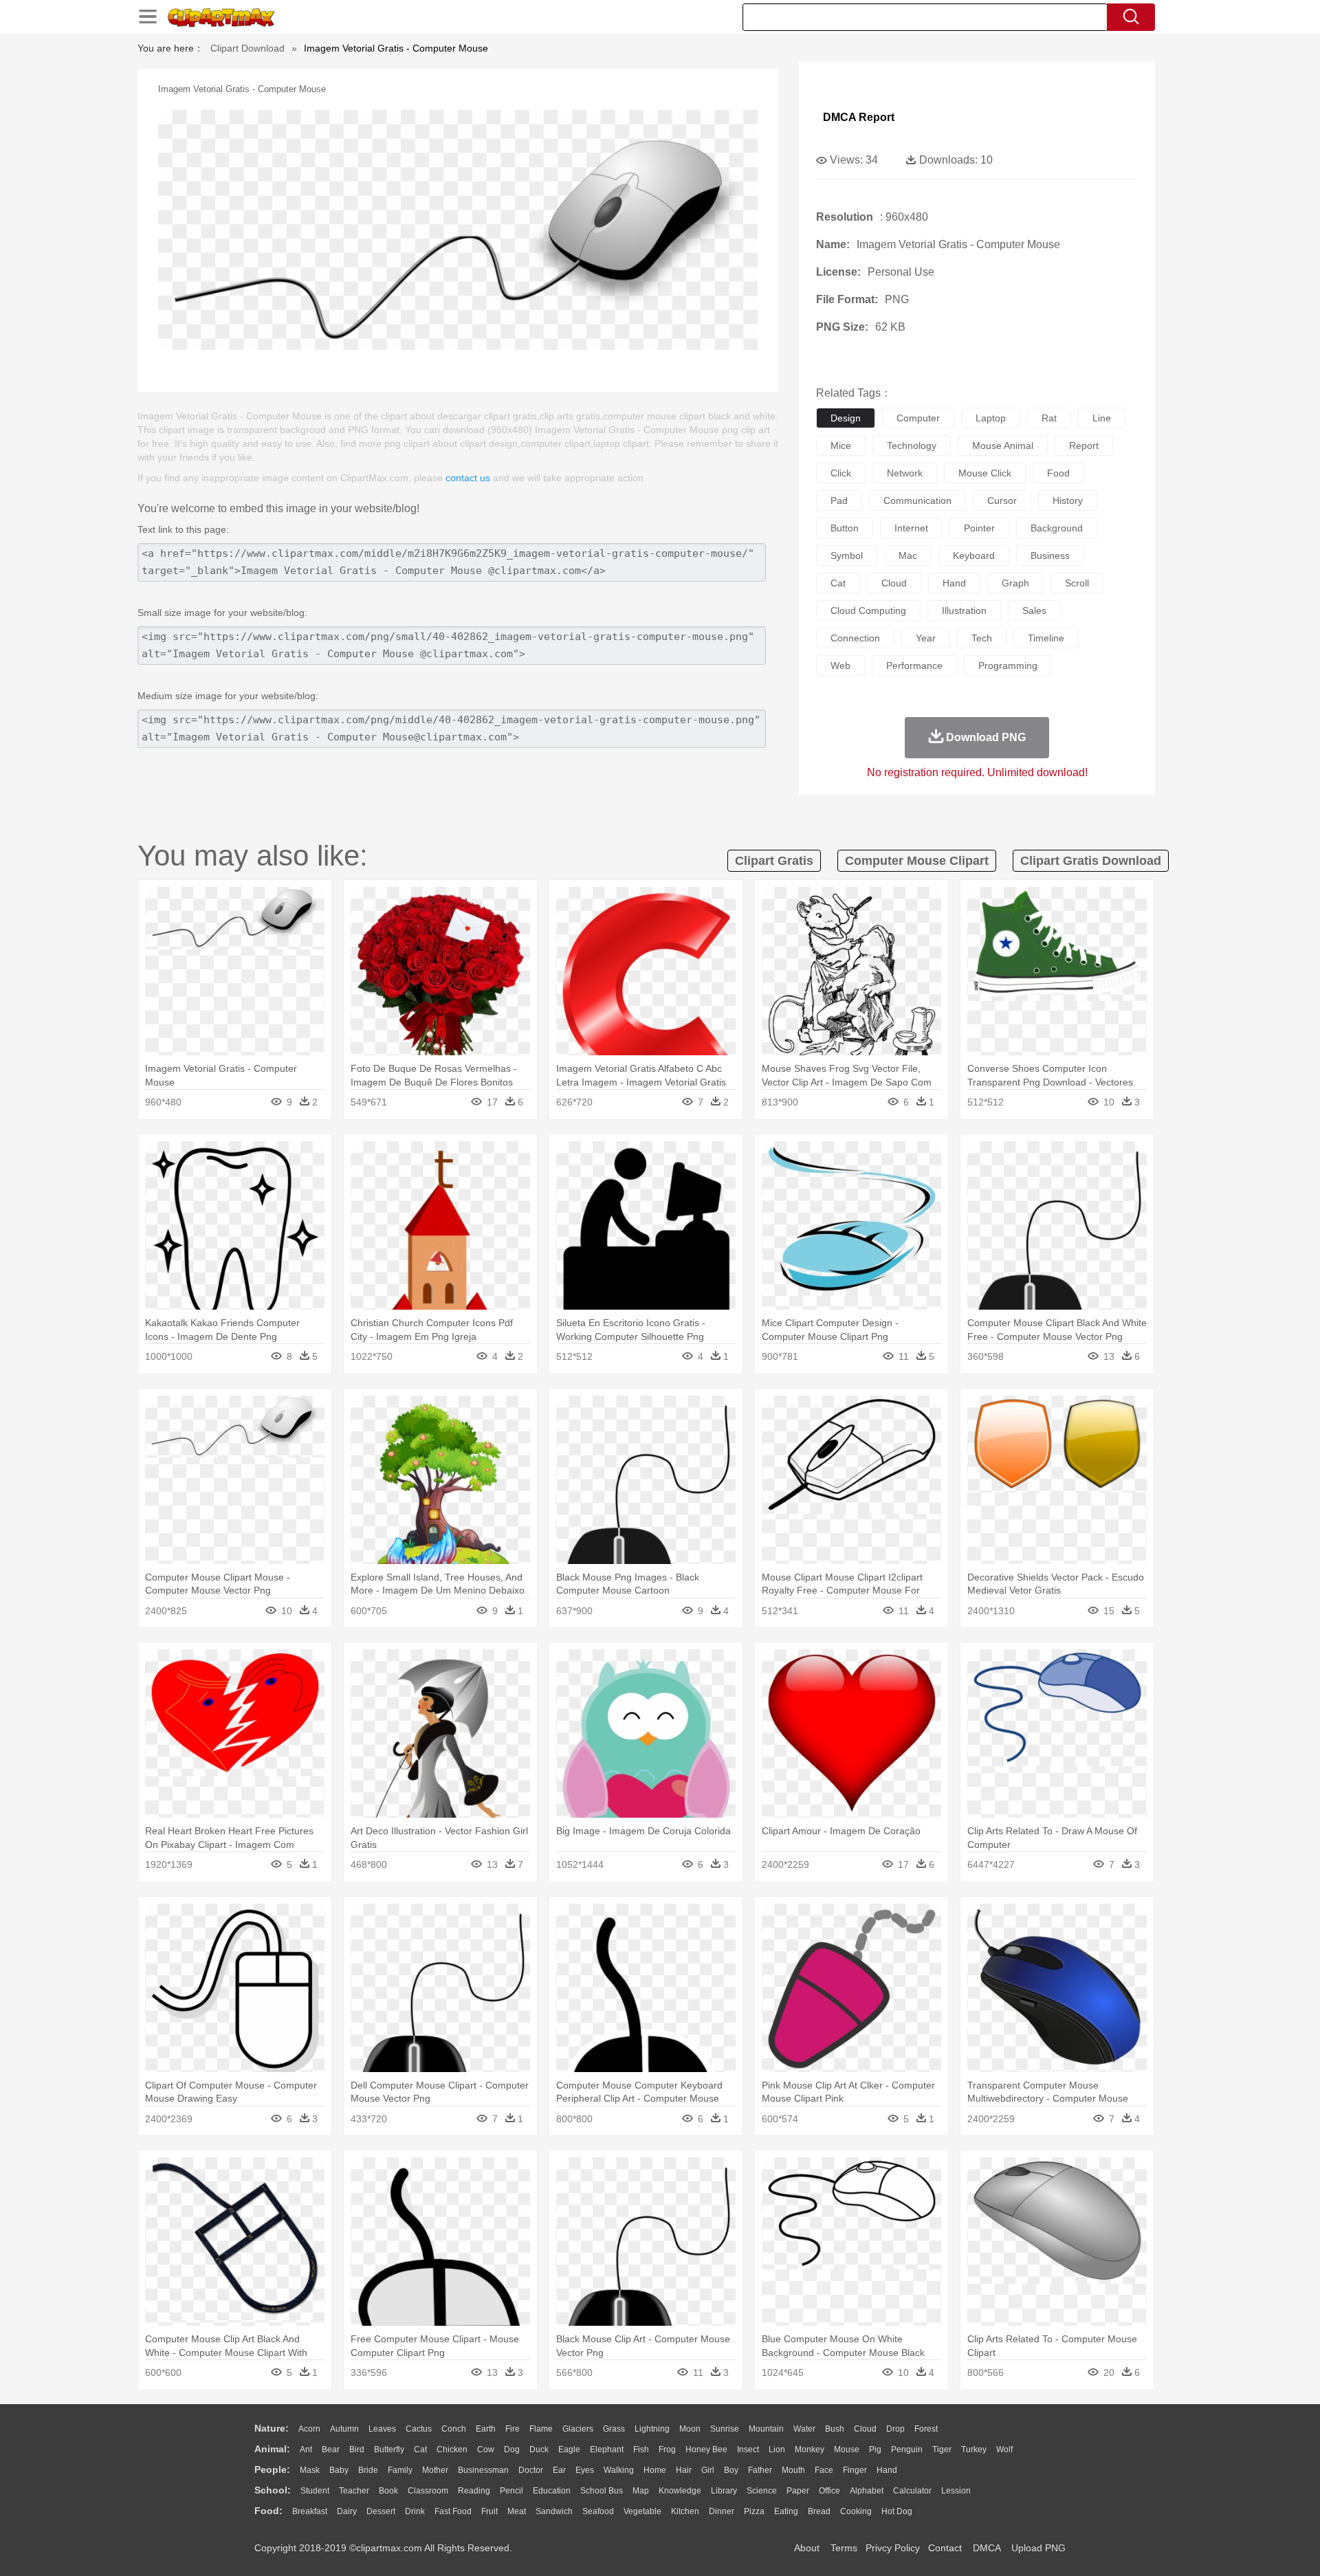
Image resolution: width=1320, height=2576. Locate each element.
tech (982, 638)
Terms (844, 2548)
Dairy (347, 2511)
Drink (415, 2511)
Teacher (354, 2491)
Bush (835, 2429)
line (1102, 418)
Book (388, 2491)
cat (838, 583)
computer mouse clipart (917, 861)
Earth (486, 2429)
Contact (945, 2548)
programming (1008, 665)
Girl (708, 2470)
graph (1015, 583)
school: (273, 2490)
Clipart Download (247, 48)
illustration (964, 610)
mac (908, 555)
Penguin (907, 2450)
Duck (539, 2450)
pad (839, 500)
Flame (541, 2429)
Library (724, 2491)
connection (855, 638)
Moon (690, 2429)
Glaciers (578, 2429)
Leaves (382, 2429)
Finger (855, 2470)
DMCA (987, 2548)
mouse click (985, 473)
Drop (895, 2429)
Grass (614, 2429)
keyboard (974, 555)
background (1057, 528)
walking (619, 2470)
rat (1049, 418)
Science (762, 2491)
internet (911, 528)
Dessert (381, 2511)
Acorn (309, 2429)
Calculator (912, 2491)
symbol (847, 555)
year (926, 638)
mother (435, 2470)
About (807, 2548)
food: (268, 2511)
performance (914, 665)
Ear (559, 2470)
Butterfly (389, 2450)
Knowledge (680, 2491)
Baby (339, 2470)
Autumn (344, 2429)
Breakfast (310, 2511)
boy (731, 2470)
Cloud (865, 2429)
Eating (786, 2511)
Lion (777, 2450)
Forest (926, 2429)
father (760, 2470)
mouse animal (1003, 445)
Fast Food (453, 2511)
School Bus (602, 2491)
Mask (310, 2470)
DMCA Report (859, 117)
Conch (454, 2429)
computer (918, 418)
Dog (512, 2450)
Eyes (585, 2470)
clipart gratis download (1091, 861)
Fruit (489, 2511)
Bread (819, 2511)
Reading (474, 2491)
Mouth (793, 2470)
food (1058, 473)
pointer (979, 528)
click (841, 473)
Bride (368, 2470)
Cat (420, 2450)
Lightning (652, 2429)
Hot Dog (897, 2511)
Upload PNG (1038, 2548)
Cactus (419, 2429)
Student (315, 2491)
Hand (887, 2470)
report (1084, 445)
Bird (357, 2450)
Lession (956, 2491)
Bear (331, 2450)
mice (841, 445)
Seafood (598, 2511)
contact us (468, 478)
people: (272, 2469)
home (655, 2470)
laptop (991, 418)
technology (912, 445)
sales (1034, 610)
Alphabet (867, 2491)
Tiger (942, 2450)
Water (804, 2429)
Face (824, 2470)
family (400, 2470)
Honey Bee (706, 2450)
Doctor (531, 2470)
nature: (272, 2428)
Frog (667, 2450)
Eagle (569, 2450)
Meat (517, 2511)
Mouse (847, 2450)
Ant (306, 2450)
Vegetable (642, 2511)
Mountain (766, 2429)
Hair (684, 2470)
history (1068, 500)
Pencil (511, 2491)
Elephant (607, 2450)
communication (917, 500)
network (905, 473)
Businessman (483, 2470)
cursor (1002, 500)
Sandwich (554, 2511)
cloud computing (868, 610)
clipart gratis (774, 861)
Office (829, 2491)
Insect (748, 2450)
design (846, 418)
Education (552, 2491)
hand (954, 583)
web (840, 665)
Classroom (428, 2491)
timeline (1046, 638)
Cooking (856, 2511)
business (1050, 555)
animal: (272, 2449)
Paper (798, 2491)
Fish (641, 2450)
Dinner (722, 2511)
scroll (1077, 583)
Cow (486, 2450)
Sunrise (725, 2429)
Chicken (452, 2450)
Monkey (810, 2450)
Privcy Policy (893, 2548)
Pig (875, 2450)
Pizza (754, 2511)
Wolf (1004, 2450)
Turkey (974, 2450)
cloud (894, 583)
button (845, 528)
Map (641, 2491)
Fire (513, 2429)
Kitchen (685, 2511)
